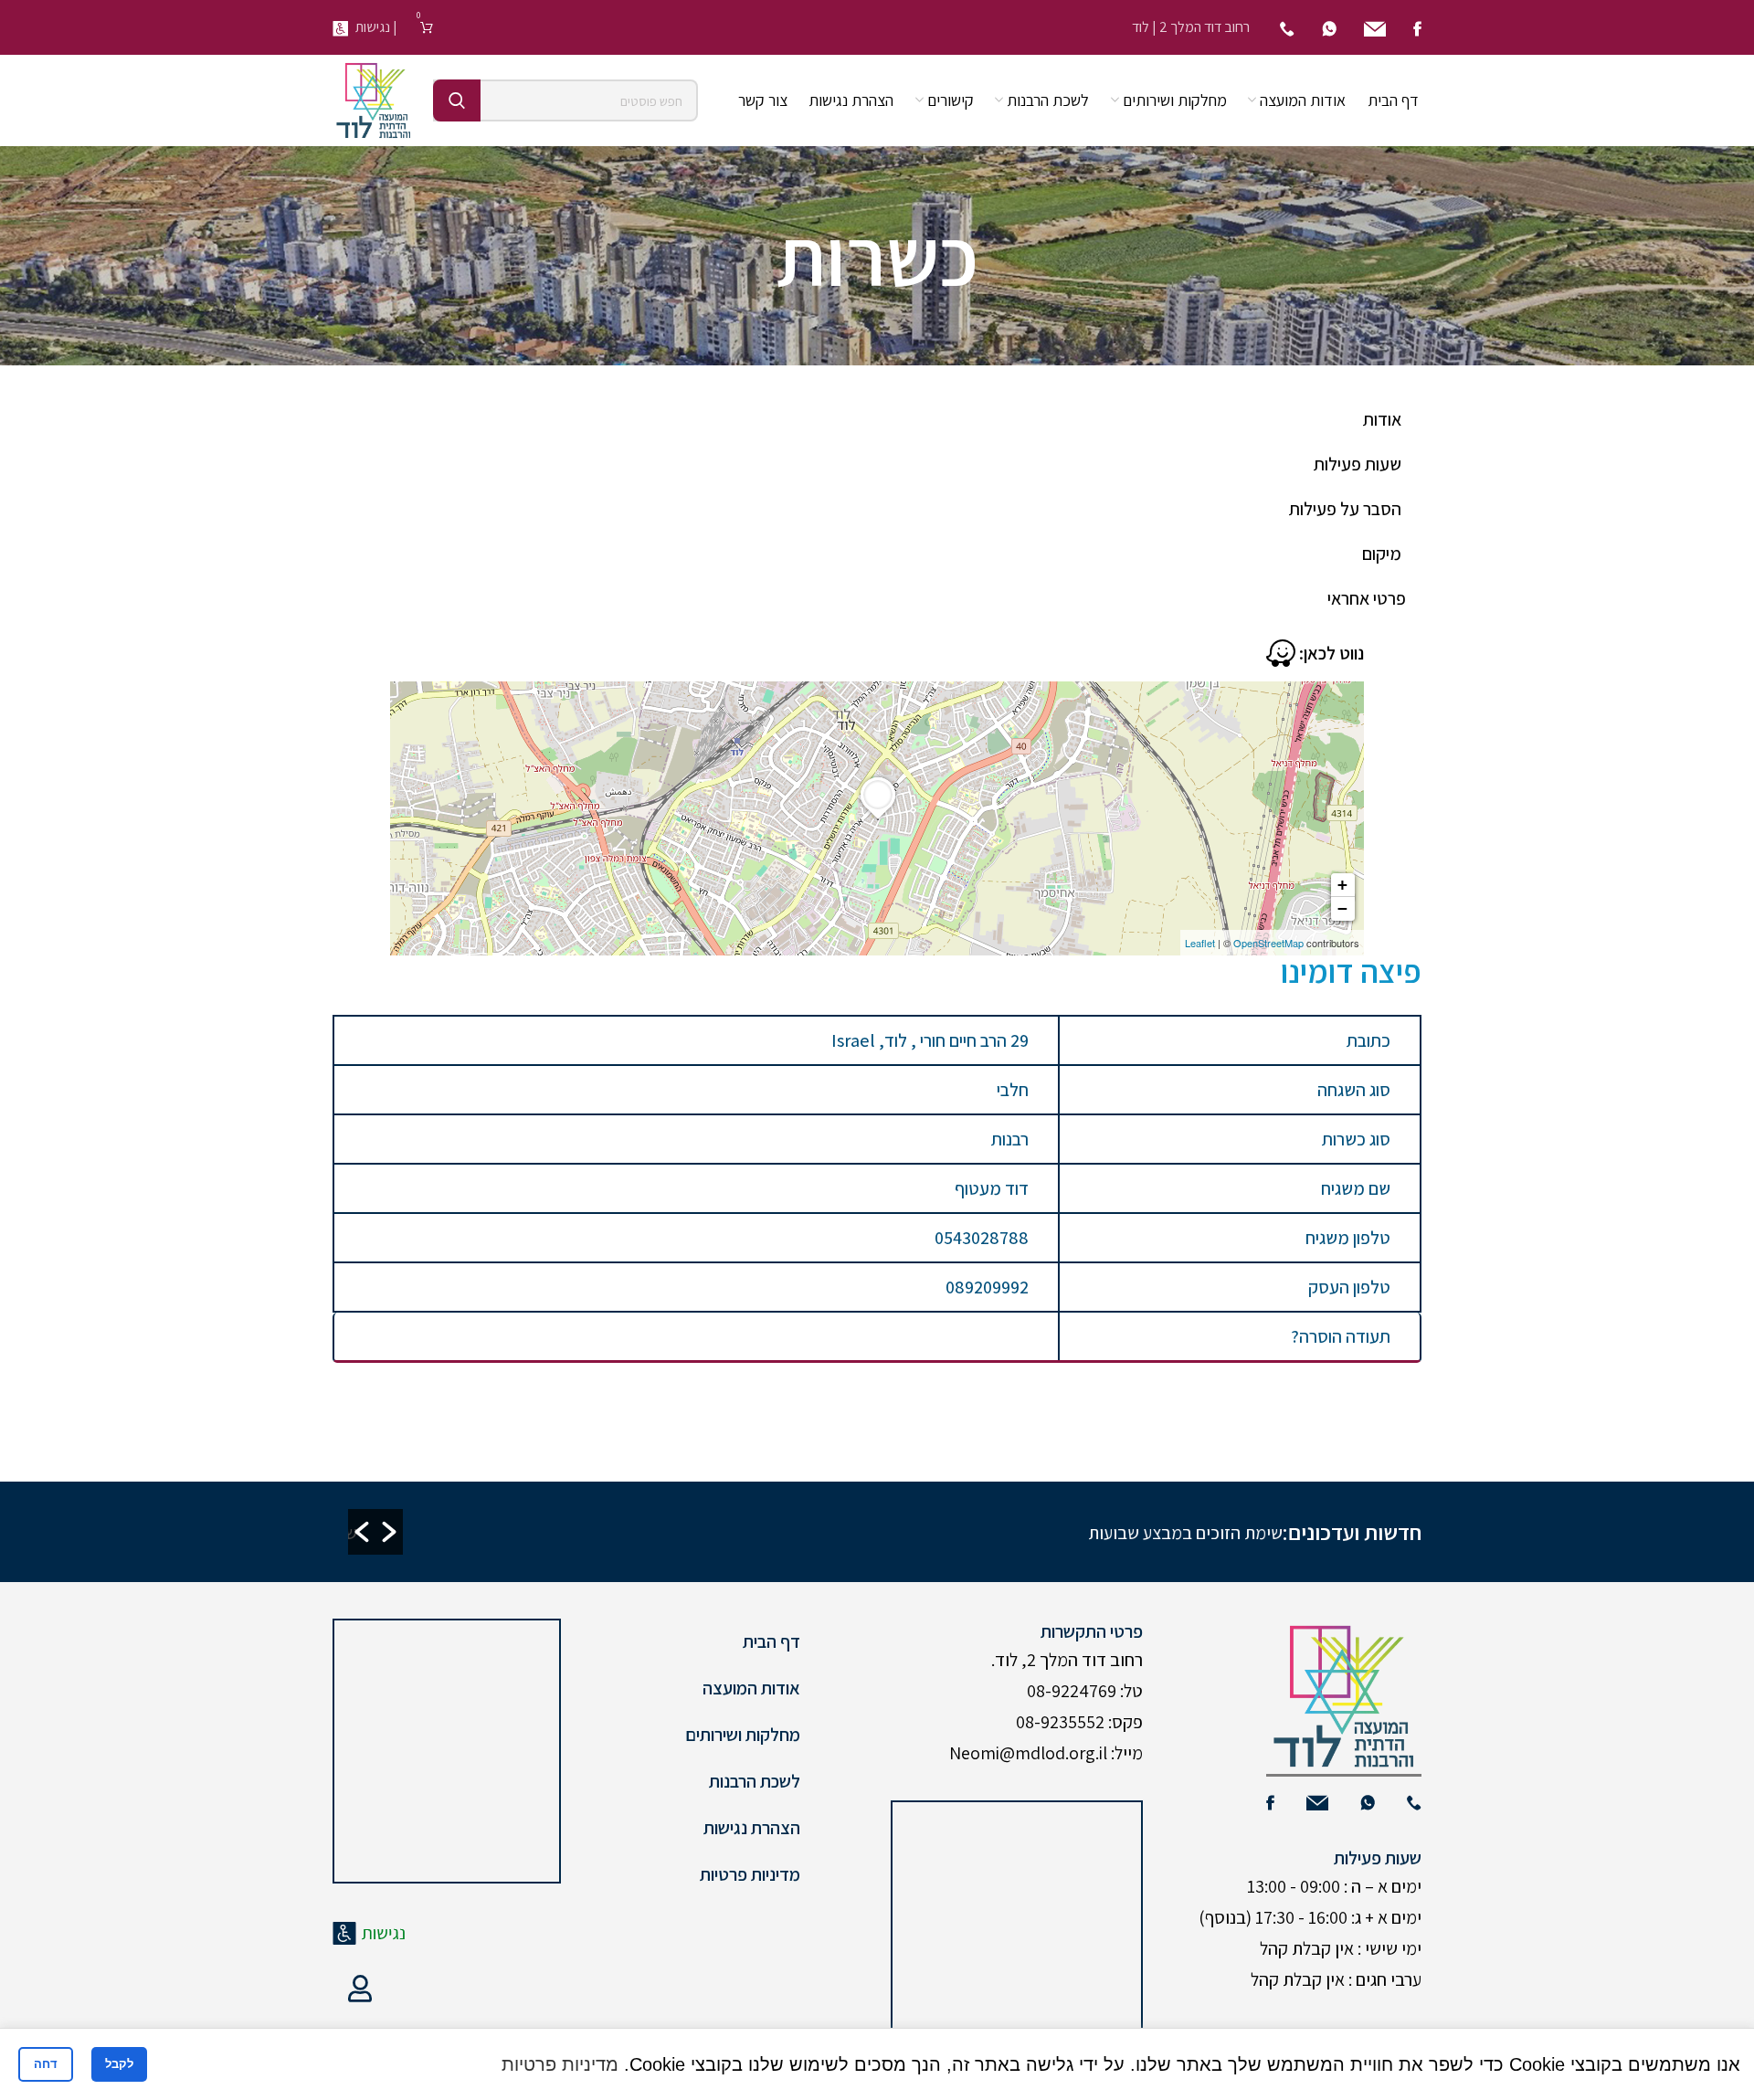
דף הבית (771, 1641)
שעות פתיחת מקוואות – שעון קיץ (813, 1533)
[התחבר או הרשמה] (360, 1989)
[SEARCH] (457, 100)
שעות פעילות (1358, 464)
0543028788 (982, 1238)
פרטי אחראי (1367, 598)
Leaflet (1200, 943)
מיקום (1382, 554)
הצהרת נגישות (752, 1828)
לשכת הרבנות (755, 1781)
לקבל (119, 2064)
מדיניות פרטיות (750, 1874)
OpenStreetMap (1268, 943)
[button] (362, 1532)
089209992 (987, 1287)
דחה (46, 2064)
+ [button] (1342, 885)
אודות (1382, 419)
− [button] (1342, 908)
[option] (488, 1532)
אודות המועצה (751, 1688)
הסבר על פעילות (1345, 509)
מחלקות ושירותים (743, 1735)
